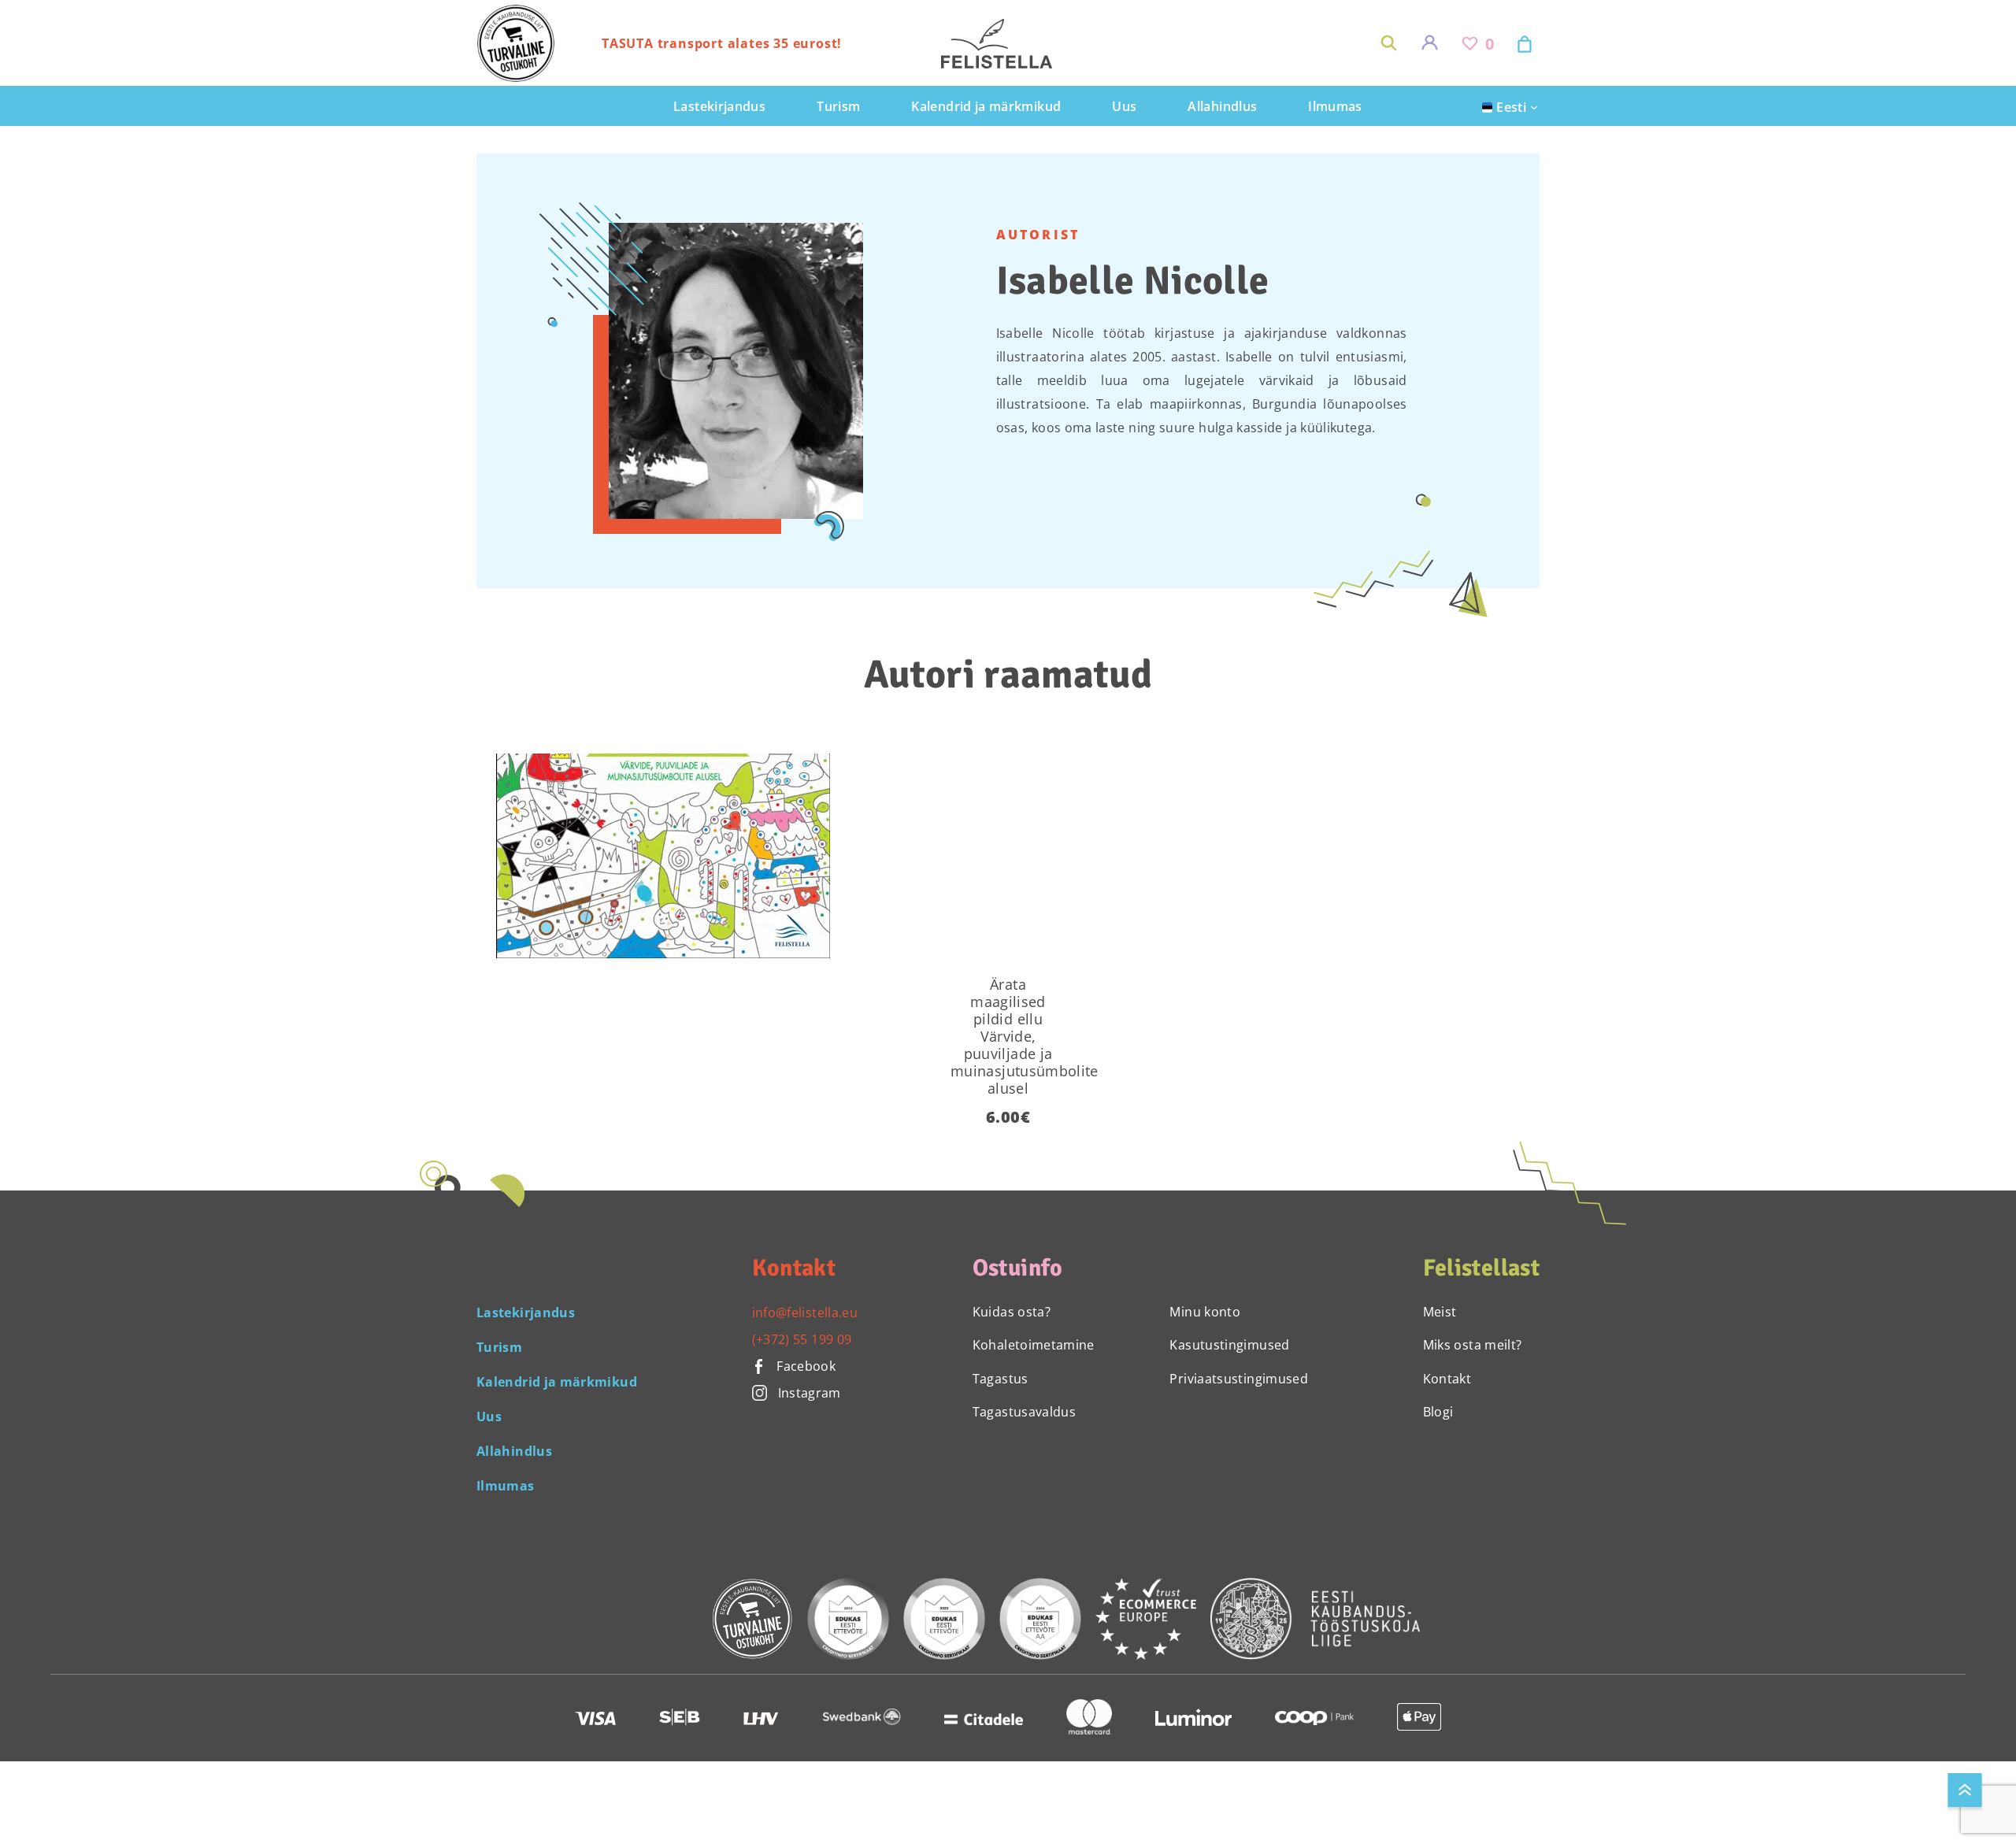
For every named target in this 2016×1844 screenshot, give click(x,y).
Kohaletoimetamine (1034, 1345)
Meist (1440, 1312)
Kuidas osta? (1012, 1312)
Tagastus (1001, 1379)
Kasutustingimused (1229, 1345)
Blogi (1438, 1412)
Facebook (804, 1366)
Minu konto (1205, 1312)
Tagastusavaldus (1024, 1412)
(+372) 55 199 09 (802, 1339)
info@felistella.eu (805, 1313)
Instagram (810, 1393)
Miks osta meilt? (1473, 1345)
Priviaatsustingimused (1239, 1379)
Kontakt (1447, 1379)
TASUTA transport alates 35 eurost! (722, 43)
